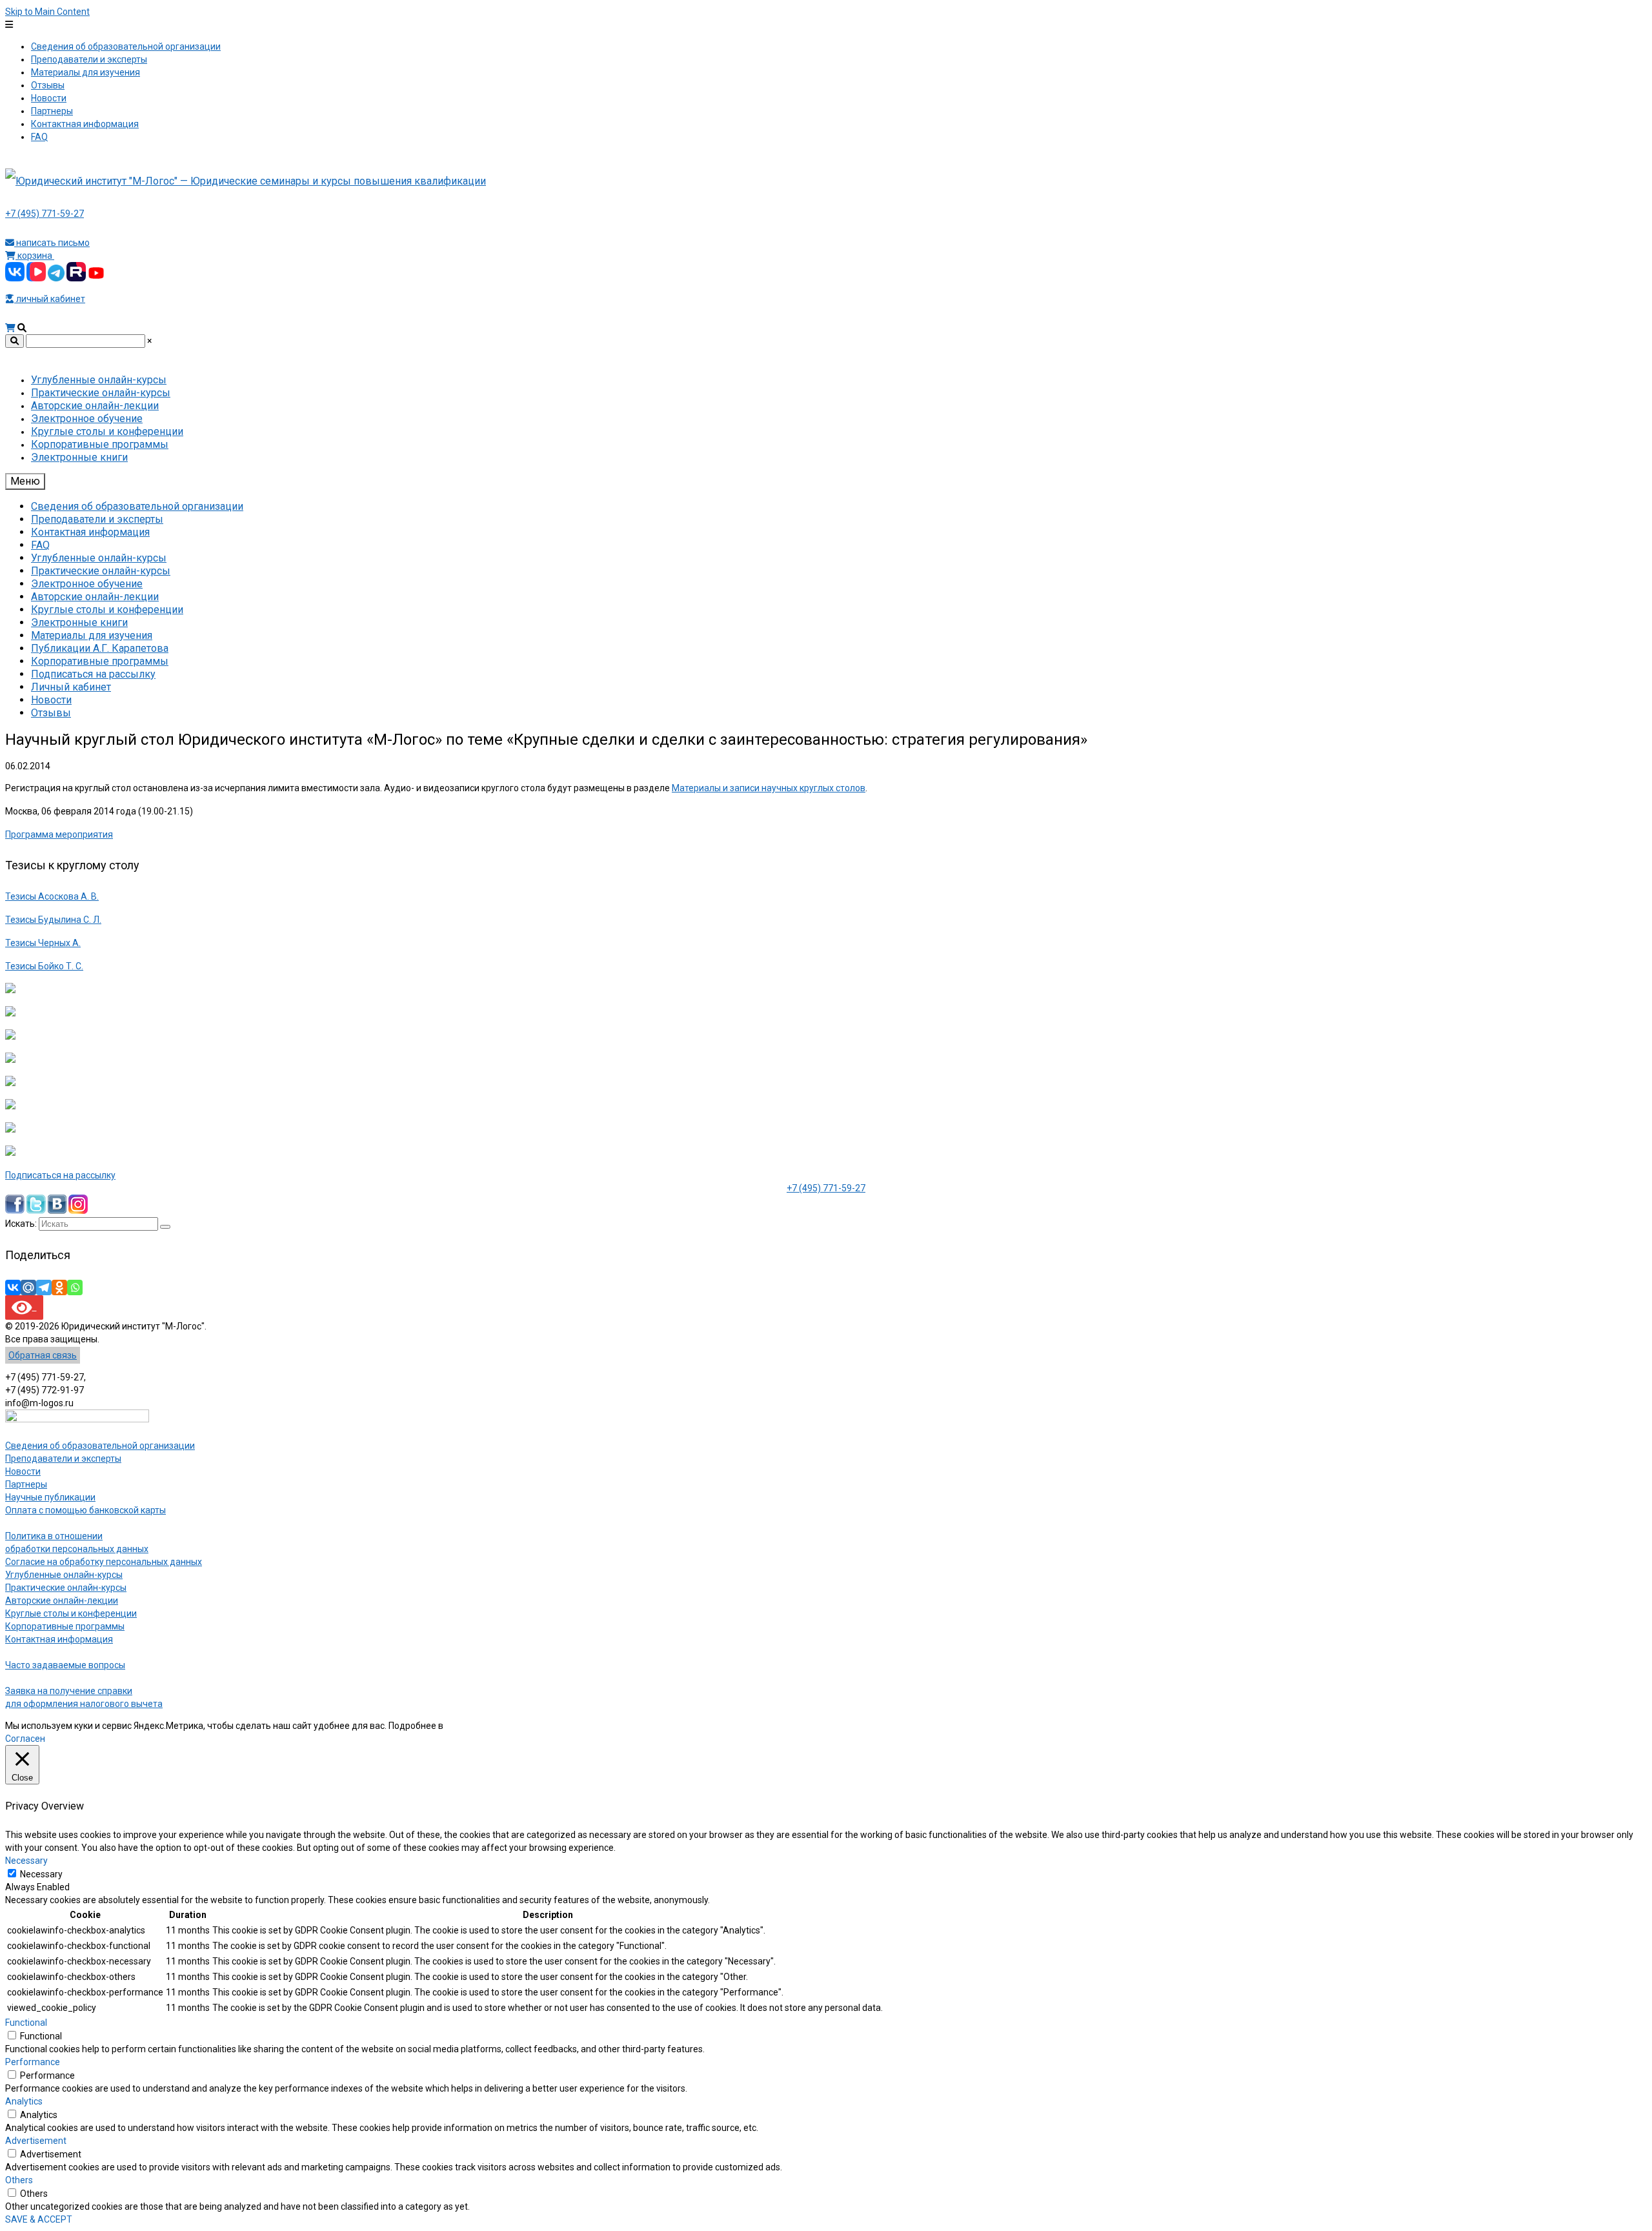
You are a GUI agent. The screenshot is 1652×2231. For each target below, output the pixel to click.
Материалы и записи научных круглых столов (769, 788)
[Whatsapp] (75, 1287)
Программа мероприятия (59, 834)
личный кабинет (50, 299)
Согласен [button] (25, 1739)
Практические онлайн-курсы (66, 1588)
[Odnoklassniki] (59, 1287)
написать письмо (52, 243)
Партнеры (26, 1484)
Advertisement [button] (36, 2141)
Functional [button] (26, 2023)
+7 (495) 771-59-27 (45, 214)
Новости (23, 1471)
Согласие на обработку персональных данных (104, 1562)
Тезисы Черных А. (43, 943)
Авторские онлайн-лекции (62, 1600)
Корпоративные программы (65, 1626)
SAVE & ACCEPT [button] (39, 2219)
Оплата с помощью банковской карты (86, 1510)
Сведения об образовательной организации (100, 1446)
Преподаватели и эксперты (63, 1459)
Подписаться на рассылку (60, 1175)
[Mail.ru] (28, 1287)
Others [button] (19, 2180)
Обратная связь (43, 1355)
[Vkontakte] (13, 1287)
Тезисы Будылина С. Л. (53, 920)
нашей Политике (480, 1726)
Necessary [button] (26, 1861)
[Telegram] (44, 1287)
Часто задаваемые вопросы (65, 1665)
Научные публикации (50, 1497)
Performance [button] (33, 2062)
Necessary (41, 1874)
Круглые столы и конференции (71, 1613)
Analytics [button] (24, 2101)
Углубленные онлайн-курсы (64, 1575)
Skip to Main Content (47, 12)
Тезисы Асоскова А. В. (52, 896)
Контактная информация (59, 1639)
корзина (35, 256)
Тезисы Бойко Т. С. (44, 966)
